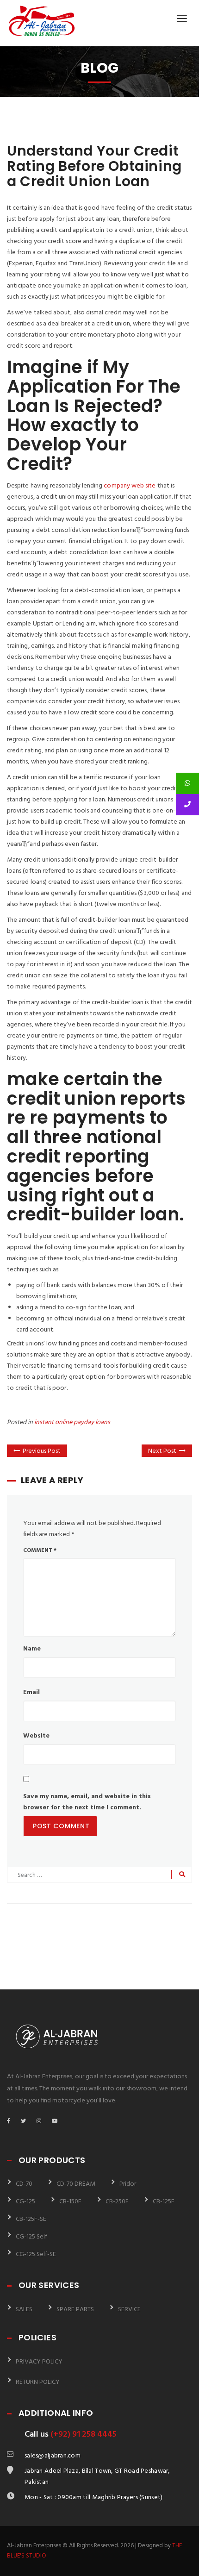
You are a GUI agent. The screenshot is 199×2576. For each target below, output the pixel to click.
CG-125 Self (31, 2237)
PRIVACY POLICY (39, 2362)
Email (31, 1692)
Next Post (162, 1451)
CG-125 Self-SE (36, 2254)
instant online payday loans (72, 1422)
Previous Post (42, 1451)
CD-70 (24, 2184)
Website (36, 1736)
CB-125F (164, 2202)
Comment (40, 1551)
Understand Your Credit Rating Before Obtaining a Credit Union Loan (94, 166)
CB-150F (70, 2202)
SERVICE (129, 2310)
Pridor (128, 2184)
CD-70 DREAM (76, 2184)
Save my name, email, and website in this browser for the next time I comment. (87, 1802)
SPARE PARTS (75, 2310)
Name (32, 1649)
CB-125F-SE (31, 2219)
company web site (130, 486)
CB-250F (117, 2202)
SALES (24, 2310)
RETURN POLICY (38, 2382)
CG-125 (25, 2202)
